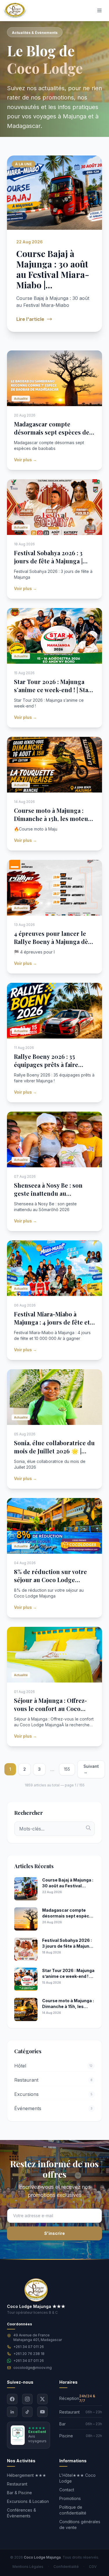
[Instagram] (27, 2399)
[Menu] (99, 10)
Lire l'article (30, 319)
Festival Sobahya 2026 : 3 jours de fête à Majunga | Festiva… (48, 561)
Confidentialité (66, 2567)
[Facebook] (12, 2399)
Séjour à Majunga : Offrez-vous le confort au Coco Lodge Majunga (50, 1708)
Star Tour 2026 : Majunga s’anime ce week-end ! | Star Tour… (52, 690)
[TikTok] (27, 2412)
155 (67, 1769)
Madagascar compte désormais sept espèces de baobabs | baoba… (52, 432)
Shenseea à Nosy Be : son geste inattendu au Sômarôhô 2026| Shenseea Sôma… (51, 1197)
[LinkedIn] (12, 2412)
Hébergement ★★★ (27, 2475)
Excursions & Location (28, 2501)
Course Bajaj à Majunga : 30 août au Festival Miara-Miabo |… (53, 269)
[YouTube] (42, 2412)
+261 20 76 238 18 (29, 2354)
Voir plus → (25, 460)
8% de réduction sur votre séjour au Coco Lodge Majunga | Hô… (50, 1580)
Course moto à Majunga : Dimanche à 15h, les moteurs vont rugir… (54, 818)
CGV (93, 2567)
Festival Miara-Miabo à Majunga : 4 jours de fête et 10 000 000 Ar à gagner (52, 1322)
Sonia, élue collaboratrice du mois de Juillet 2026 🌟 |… (54, 1447)
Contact (67, 2490)
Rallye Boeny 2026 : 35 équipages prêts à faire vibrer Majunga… (46, 1064)
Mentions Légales (28, 2567)
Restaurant (17, 2484)
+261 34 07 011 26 (29, 2347)
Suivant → (91, 1769)
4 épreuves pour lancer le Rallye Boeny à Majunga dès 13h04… (52, 941)
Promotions (70, 2498)
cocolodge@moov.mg (33, 2368)
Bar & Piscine (19, 2493)
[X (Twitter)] (42, 2399)
